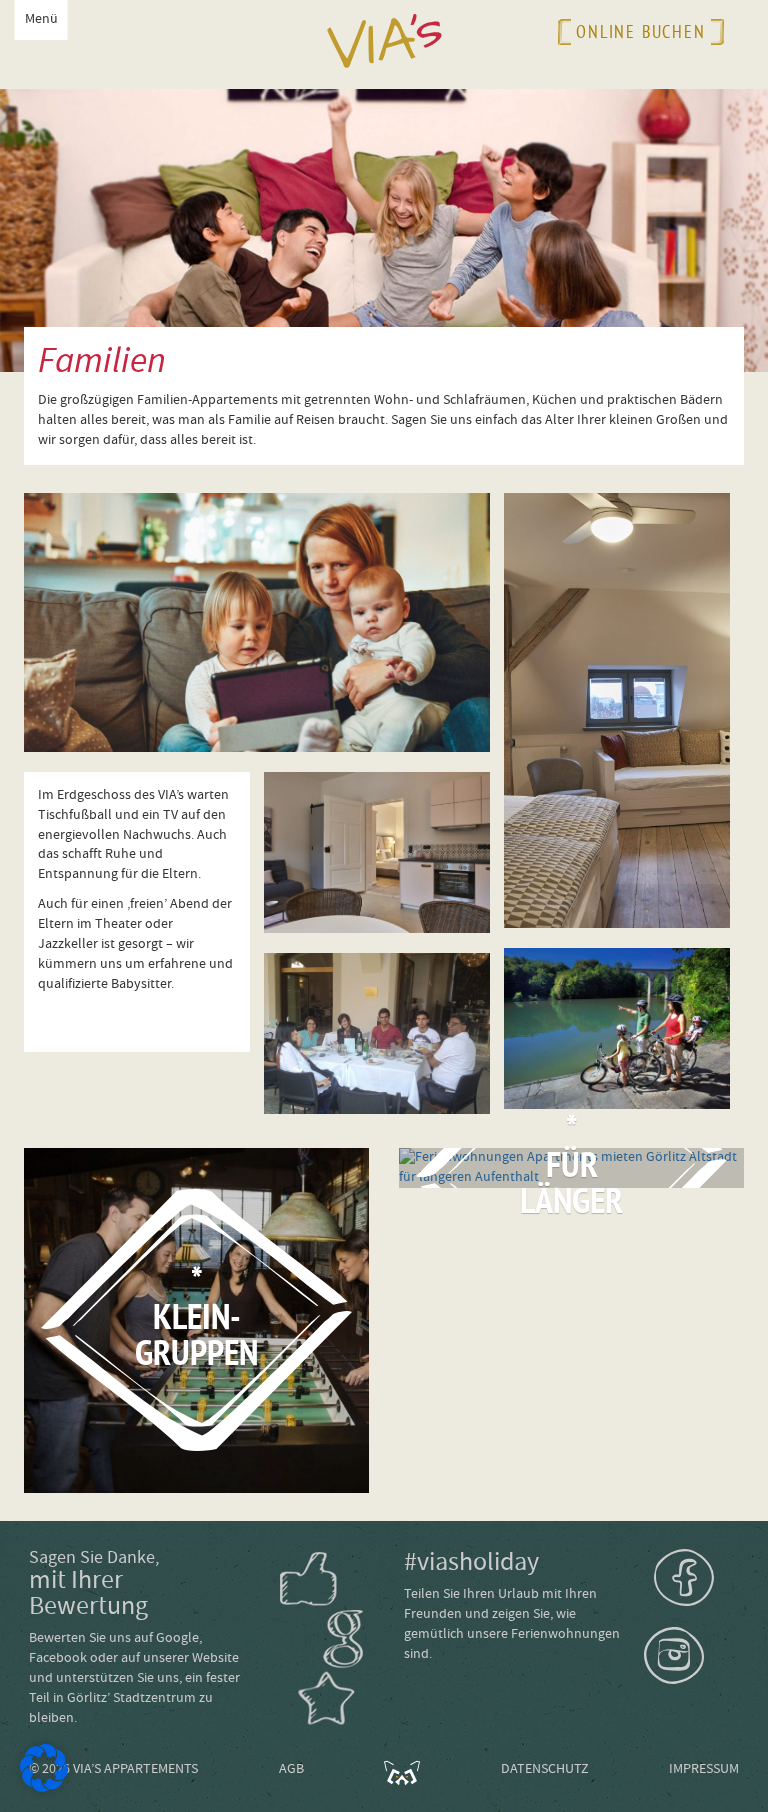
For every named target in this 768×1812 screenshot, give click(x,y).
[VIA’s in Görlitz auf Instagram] (696, 1656)
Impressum (704, 1769)
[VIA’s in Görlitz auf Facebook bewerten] (309, 1579)
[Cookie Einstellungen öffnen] (44, 1788)
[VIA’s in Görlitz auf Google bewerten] (344, 1639)
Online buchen (640, 31)
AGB (291, 1769)
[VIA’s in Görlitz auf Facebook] (701, 1577)
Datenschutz (545, 1769)
